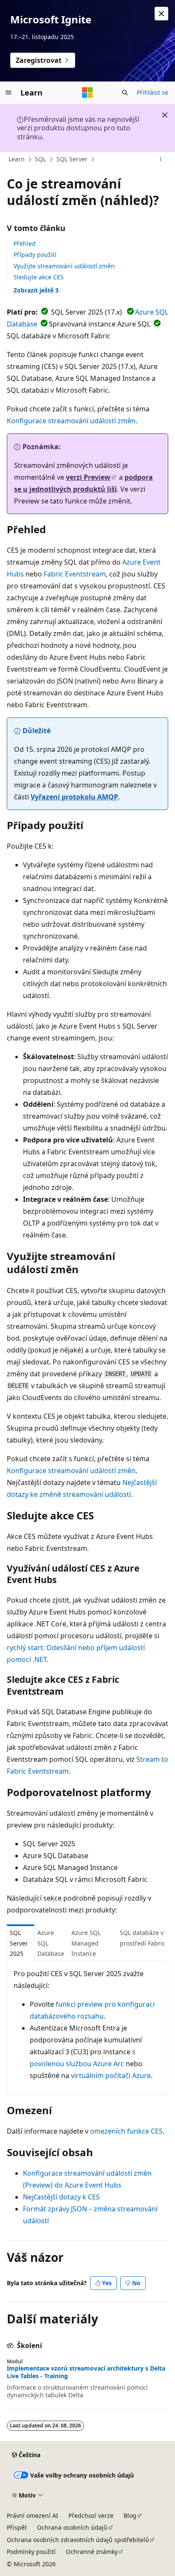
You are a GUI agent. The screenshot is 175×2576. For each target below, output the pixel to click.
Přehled (25, 243)
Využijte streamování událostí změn (64, 266)
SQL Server (72, 159)
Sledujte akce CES (39, 277)
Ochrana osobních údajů (72, 2527)
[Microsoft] (87, 93)
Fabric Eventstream (75, 574)
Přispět (17, 2527)
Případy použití (35, 255)
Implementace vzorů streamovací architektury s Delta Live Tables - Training (86, 2372)
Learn (17, 159)
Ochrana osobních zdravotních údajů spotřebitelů (78, 2540)
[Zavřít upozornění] (161, 14)
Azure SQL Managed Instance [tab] (86, 1943)
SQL (40, 159)
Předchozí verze (91, 2516)
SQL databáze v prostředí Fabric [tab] (143, 1938)
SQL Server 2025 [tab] (19, 1943)
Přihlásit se (152, 92)
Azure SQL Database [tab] (51, 1943)
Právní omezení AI (32, 2516)
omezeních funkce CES (126, 2131)
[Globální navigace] (8, 93)
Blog (130, 2516)
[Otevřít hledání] (125, 93)
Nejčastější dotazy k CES (61, 2197)
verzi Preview (88, 477)
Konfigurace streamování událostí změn (71, 421)
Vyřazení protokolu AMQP (74, 797)
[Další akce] (161, 160)
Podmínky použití (31, 2552)
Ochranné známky (92, 2552)
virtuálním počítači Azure (111, 2075)
